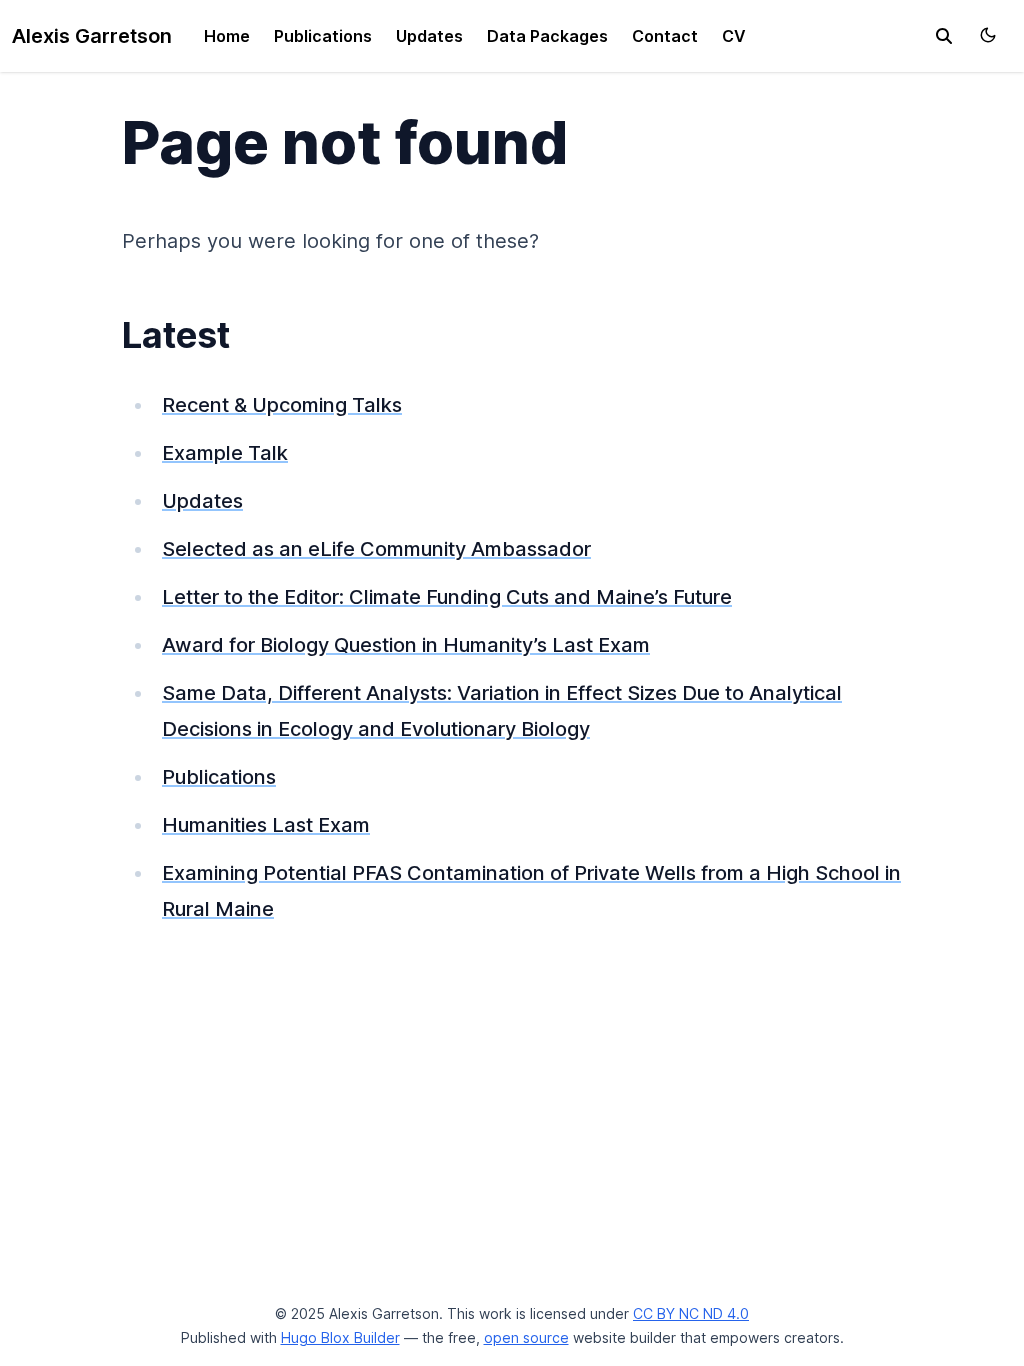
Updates (429, 36)
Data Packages (547, 36)
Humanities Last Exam (266, 825)
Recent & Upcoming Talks (282, 405)
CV (734, 36)
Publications (323, 36)
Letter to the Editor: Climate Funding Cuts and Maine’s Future (447, 597)
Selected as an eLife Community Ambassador (376, 549)
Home (227, 36)
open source (526, 1337)
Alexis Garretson (92, 36)
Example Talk (225, 453)
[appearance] (988, 35)
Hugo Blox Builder (340, 1337)
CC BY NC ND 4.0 (691, 1313)
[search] (944, 36)
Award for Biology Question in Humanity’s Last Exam (406, 645)
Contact (665, 36)
